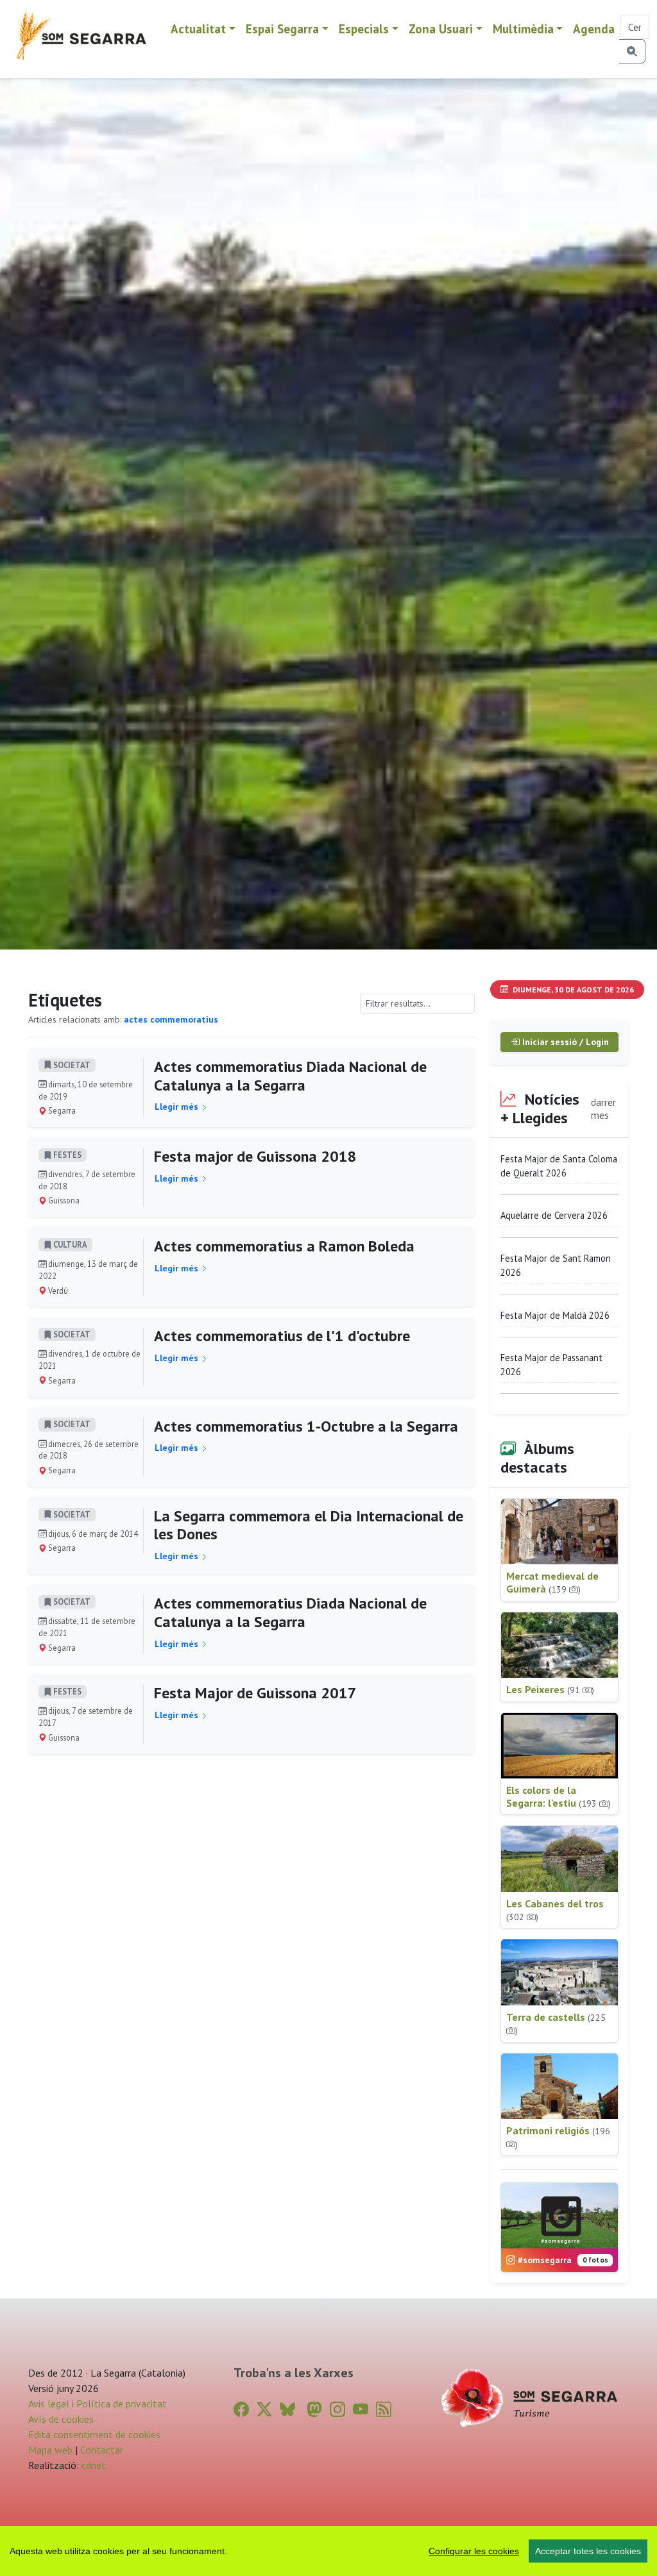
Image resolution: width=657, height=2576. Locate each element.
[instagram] (337, 2410)
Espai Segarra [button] (282, 29)
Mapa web (50, 2450)
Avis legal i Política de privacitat (98, 2404)
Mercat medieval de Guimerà (552, 1582)
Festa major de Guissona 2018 (255, 1156)
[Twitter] (264, 2410)
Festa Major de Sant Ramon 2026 (556, 1265)
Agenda (594, 29)
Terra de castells (556, 2024)
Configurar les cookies (474, 2551)
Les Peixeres (550, 1689)
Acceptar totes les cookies (588, 2551)
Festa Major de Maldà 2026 (555, 1315)
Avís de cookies (61, 2419)
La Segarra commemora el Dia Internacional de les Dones (309, 1525)
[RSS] (384, 2410)
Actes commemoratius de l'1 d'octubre (282, 1336)
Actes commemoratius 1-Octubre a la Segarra (306, 1426)
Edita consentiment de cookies (94, 2434)
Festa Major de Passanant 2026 (551, 1365)
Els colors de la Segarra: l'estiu (559, 1796)
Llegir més (178, 1107)
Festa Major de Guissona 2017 (255, 1693)
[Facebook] (241, 2410)
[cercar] (632, 51)
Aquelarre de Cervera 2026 (554, 1215)
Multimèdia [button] (523, 29)
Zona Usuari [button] (441, 29)
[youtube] (361, 2410)
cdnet (92, 2465)
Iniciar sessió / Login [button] (564, 1042)
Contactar (102, 2450)
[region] (328, 2551)
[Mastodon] (314, 2410)
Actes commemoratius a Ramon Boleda (284, 1246)
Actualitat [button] (198, 29)
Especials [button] (364, 29)
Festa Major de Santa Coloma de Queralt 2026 (559, 1166)
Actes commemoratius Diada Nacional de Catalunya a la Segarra (290, 1076)
